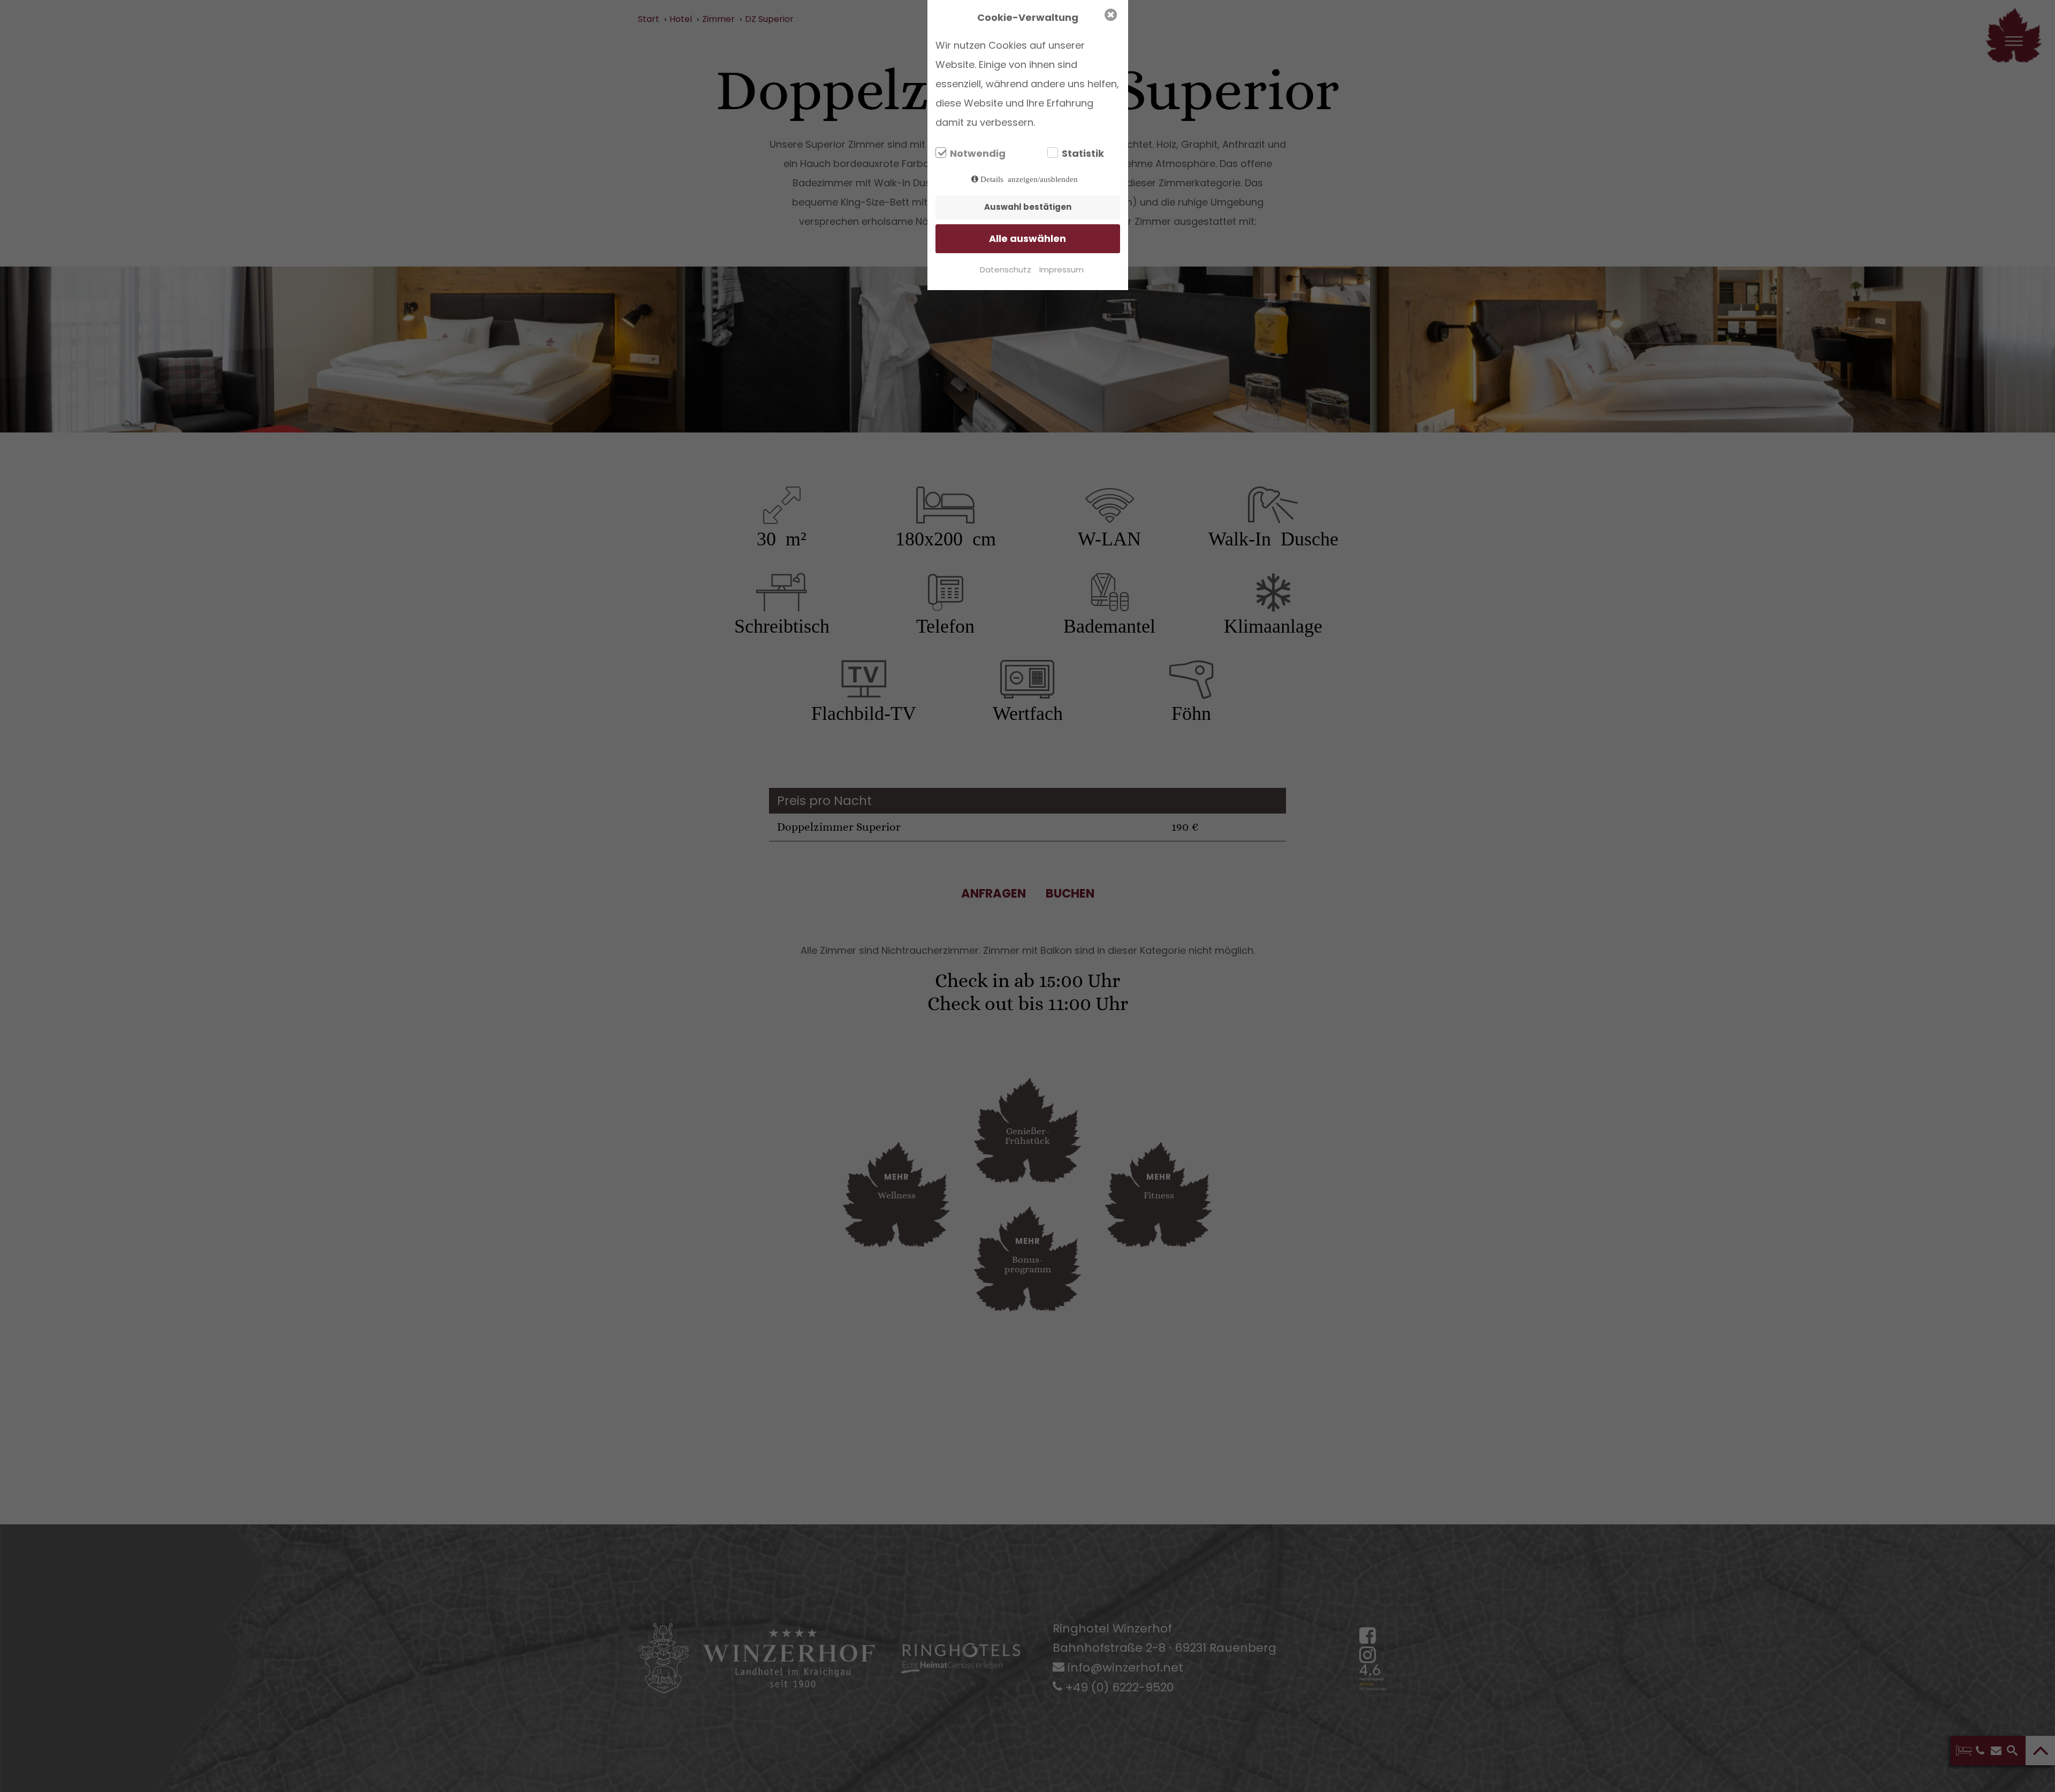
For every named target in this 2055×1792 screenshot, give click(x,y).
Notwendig (978, 154)
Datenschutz (1006, 269)
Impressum (1061, 269)
